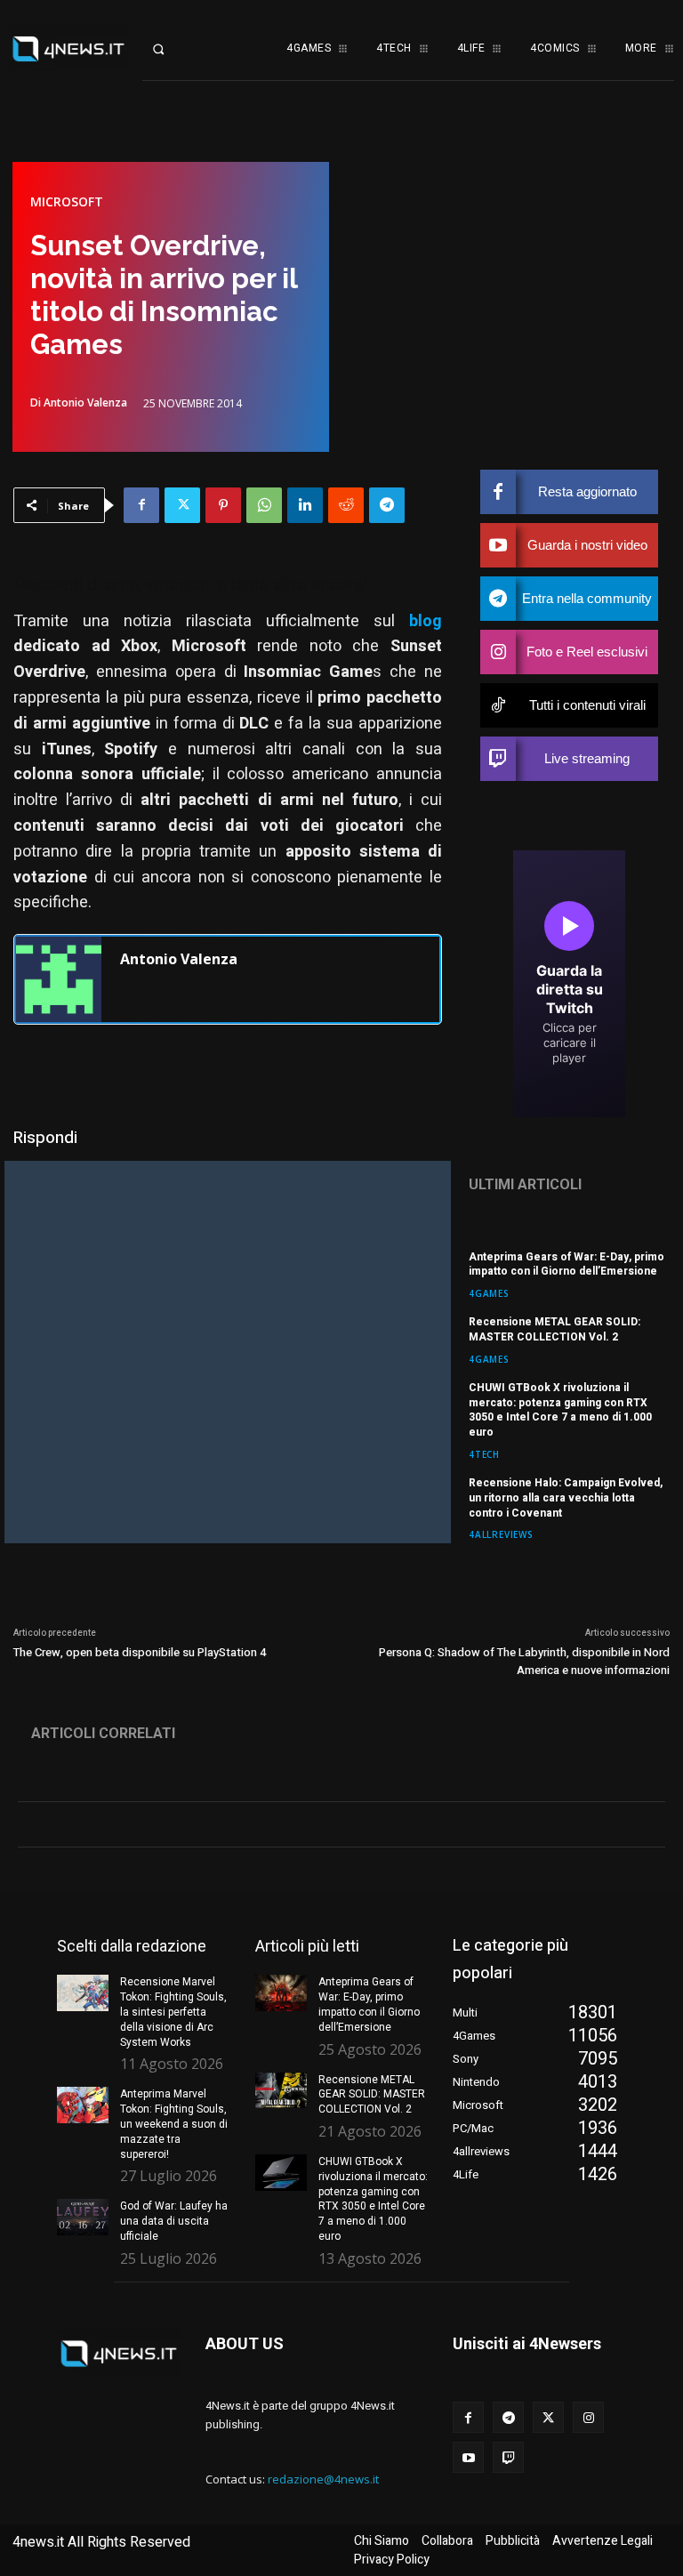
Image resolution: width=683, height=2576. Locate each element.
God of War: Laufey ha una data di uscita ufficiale (174, 2221)
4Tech (484, 1454)
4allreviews (501, 1534)
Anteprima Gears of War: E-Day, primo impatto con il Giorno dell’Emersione (566, 1264)
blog (426, 621)
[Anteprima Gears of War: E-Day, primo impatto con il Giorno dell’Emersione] (281, 1993)
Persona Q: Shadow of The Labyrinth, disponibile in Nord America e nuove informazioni (524, 1661)
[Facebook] (141, 505)
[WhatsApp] (264, 505)
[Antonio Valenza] (59, 979)
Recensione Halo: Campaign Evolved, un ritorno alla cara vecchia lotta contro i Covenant (566, 1498)
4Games (489, 1293)
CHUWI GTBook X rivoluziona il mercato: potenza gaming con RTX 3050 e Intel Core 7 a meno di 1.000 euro (560, 1410)
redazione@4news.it (323, 2479)
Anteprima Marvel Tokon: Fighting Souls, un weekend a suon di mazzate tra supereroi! (174, 2124)
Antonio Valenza (85, 403)
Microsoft (67, 202)
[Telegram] (387, 505)
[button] (171, 49)
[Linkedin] (305, 505)
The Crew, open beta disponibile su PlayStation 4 (140, 1652)
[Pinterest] (223, 505)
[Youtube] (468, 2457)
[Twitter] (182, 505)
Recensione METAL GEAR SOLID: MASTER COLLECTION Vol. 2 (554, 1329)
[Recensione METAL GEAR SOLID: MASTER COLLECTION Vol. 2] (281, 2091)
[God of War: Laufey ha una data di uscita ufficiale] (83, 2217)
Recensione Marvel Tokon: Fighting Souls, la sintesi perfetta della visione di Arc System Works (173, 2012)
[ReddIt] (346, 505)
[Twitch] (508, 2457)
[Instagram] (588, 2417)
